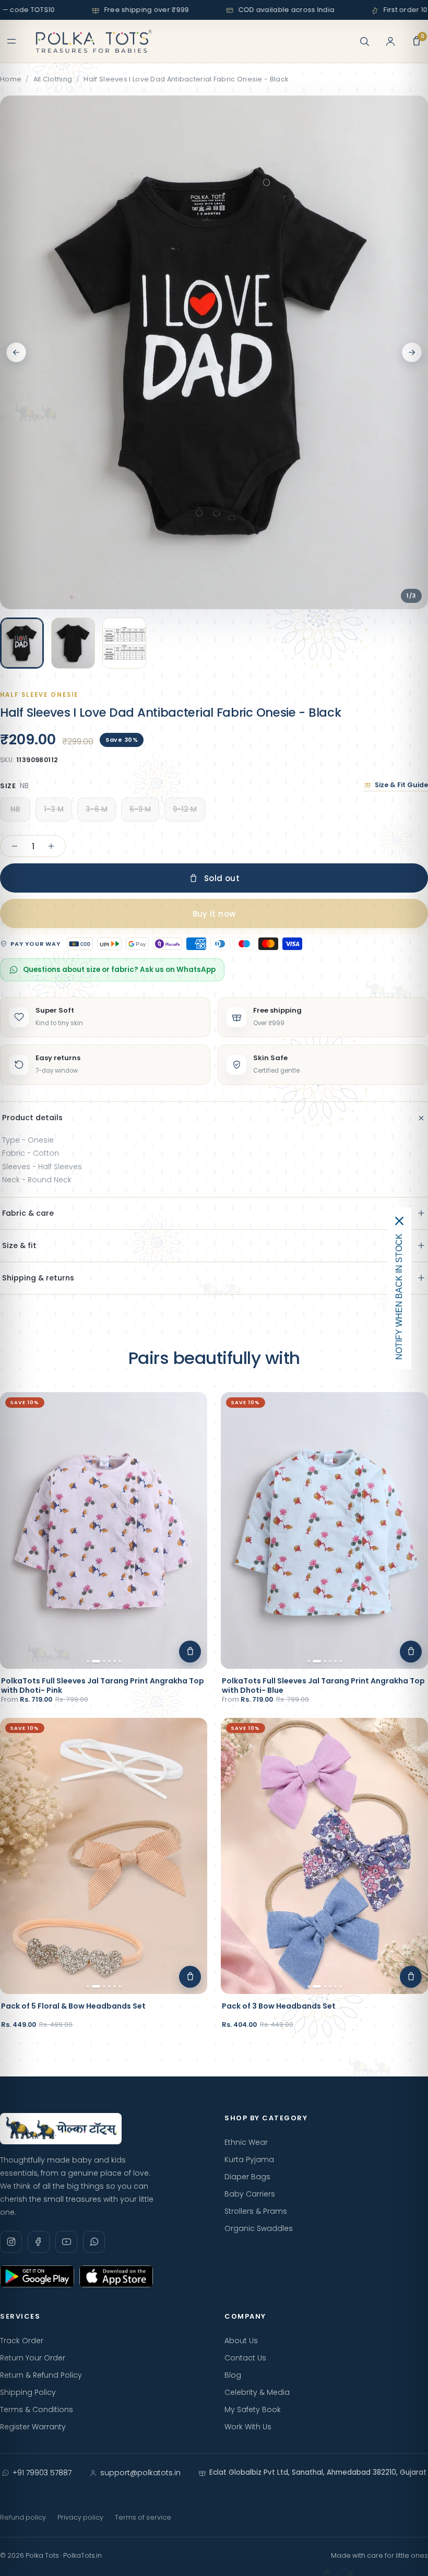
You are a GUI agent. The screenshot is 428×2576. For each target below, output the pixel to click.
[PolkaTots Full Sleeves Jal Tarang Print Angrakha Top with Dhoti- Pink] (104, 1530)
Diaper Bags (247, 2177)
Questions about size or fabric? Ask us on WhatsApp (119, 970)
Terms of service (143, 2517)
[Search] (364, 41)
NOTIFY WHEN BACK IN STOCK (399, 1297)
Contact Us (245, 2358)
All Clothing (53, 79)
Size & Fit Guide (401, 785)
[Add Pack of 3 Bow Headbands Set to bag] (411, 1977)
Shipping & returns (38, 1278)
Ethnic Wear (246, 2142)
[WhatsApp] (94, 2242)
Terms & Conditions (37, 2409)
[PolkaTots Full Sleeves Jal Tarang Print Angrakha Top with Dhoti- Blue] (324, 1530)
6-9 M (140, 809)
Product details (32, 1118)
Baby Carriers (250, 2194)
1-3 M (54, 809)
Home (11, 79)
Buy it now (214, 914)
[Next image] (412, 352)
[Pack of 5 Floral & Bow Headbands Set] (104, 1856)
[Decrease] (15, 846)
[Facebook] (39, 2242)
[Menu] (11, 41)
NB (15, 809)
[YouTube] (66, 2242)
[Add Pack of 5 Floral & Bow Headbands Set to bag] (190, 1977)
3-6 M (97, 809)
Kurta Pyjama (249, 2159)
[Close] (399, 1221)
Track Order (22, 2341)
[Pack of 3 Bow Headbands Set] (324, 1856)
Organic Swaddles (259, 2228)
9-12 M (185, 809)
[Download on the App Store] (116, 2276)
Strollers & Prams (256, 2211)
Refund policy (23, 2517)
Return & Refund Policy (41, 2375)
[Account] (390, 41)
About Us (241, 2341)
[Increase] (51, 846)
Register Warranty (33, 2427)
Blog (233, 2375)
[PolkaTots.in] (94, 41)
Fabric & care (28, 1213)
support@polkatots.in (140, 2473)
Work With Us (248, 2427)
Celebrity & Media (257, 2392)
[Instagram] (11, 2242)
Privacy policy (80, 2517)
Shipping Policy (28, 2392)
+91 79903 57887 (42, 2473)
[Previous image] (16, 352)
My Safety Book (253, 2409)
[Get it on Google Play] (37, 2276)
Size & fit (19, 1245)
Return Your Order (33, 2358)
